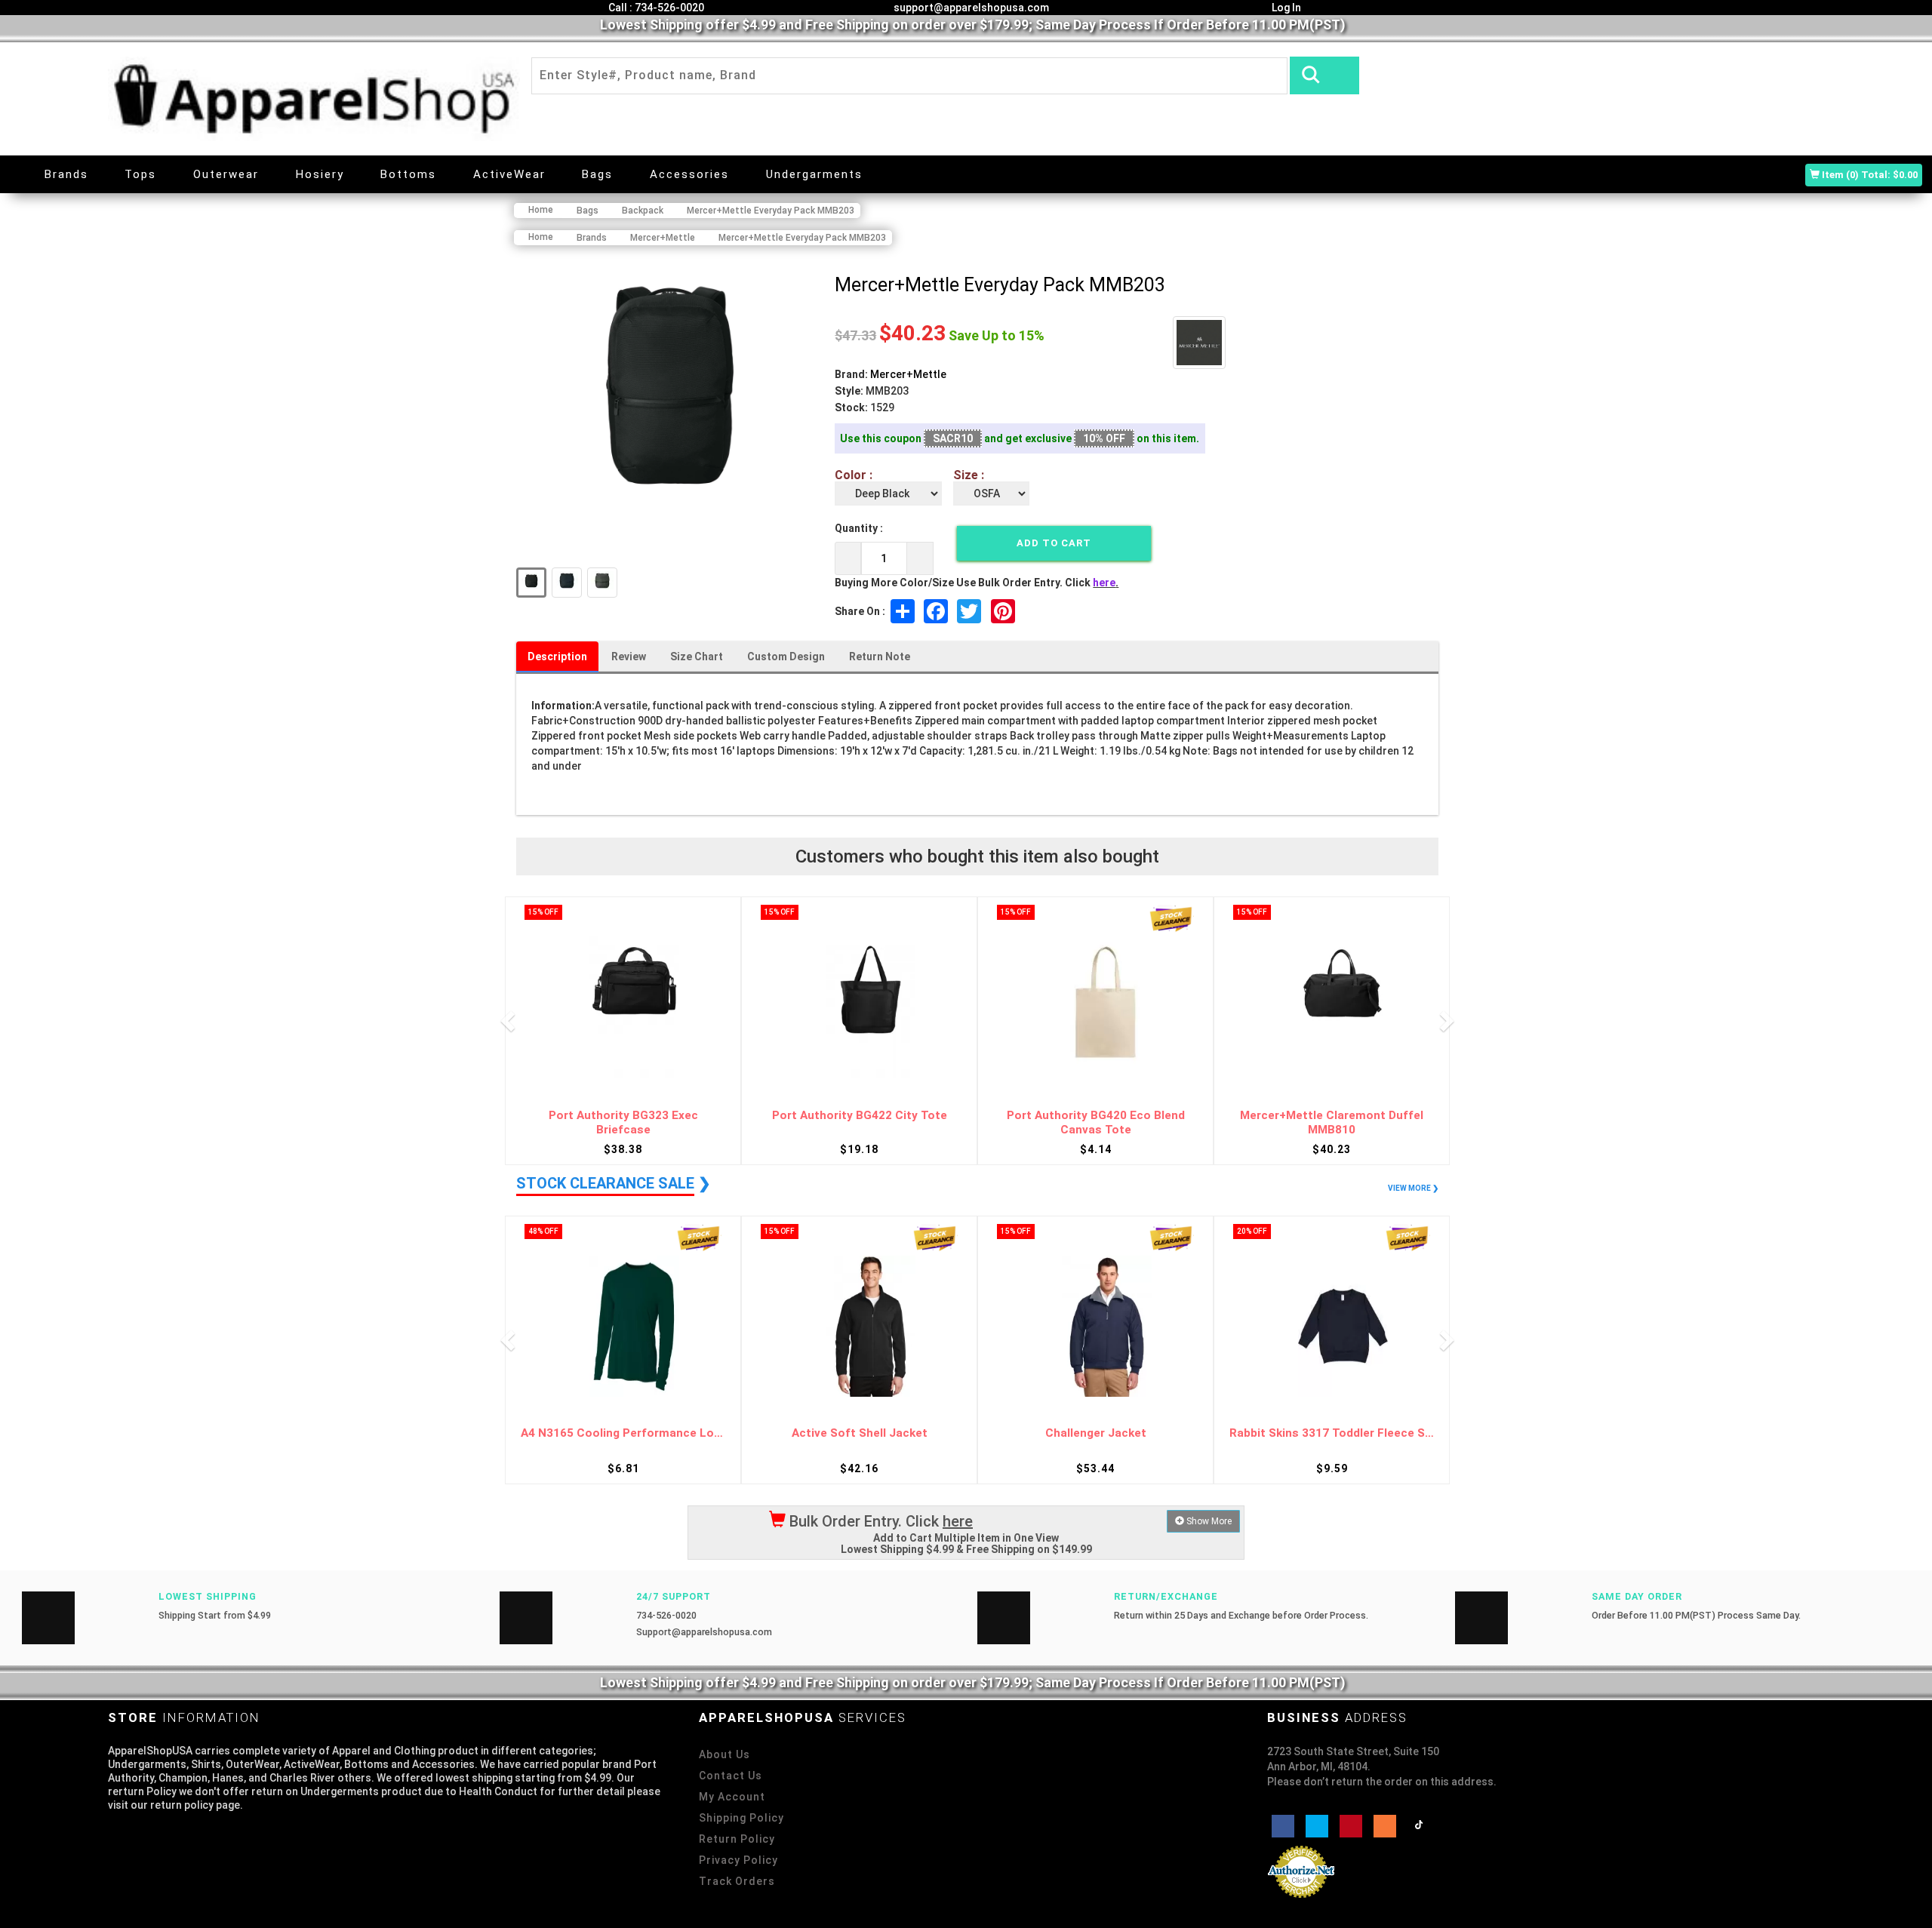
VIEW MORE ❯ (1413, 1188)
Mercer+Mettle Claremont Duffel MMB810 (1332, 1122)
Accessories (689, 174)
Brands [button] (66, 174)
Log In (1285, 8)
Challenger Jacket (1096, 1433)
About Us (724, 1754)
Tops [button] (140, 174)
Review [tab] (629, 657)
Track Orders (737, 1881)
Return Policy (737, 1839)
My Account (732, 1797)
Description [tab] (557, 657)
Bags (597, 174)
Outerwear (226, 174)
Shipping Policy (741, 1818)
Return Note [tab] (880, 657)
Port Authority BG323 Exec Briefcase (623, 1122)
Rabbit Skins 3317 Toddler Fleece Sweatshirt (1332, 1433)
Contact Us (731, 1776)
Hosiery (320, 174)
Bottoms (408, 174)
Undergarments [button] (814, 174)
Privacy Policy (738, 1860)
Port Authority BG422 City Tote (860, 1115)
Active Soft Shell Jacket (860, 1433)
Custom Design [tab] (786, 657)
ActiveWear (509, 174)
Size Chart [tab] (697, 657)
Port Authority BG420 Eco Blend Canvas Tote (1096, 1122)
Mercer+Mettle (908, 374)
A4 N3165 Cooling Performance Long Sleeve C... (623, 1433)
